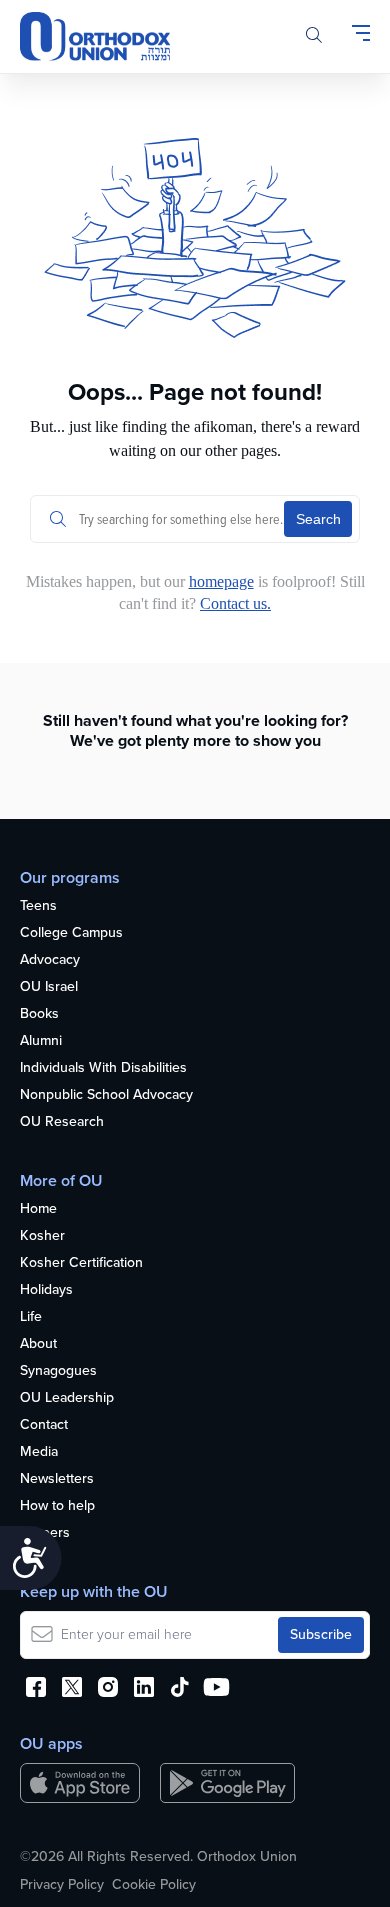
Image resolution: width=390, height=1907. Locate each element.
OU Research (62, 1122)
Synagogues (58, 1371)
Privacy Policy (62, 1885)
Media (39, 1452)
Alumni (41, 1041)
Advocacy (50, 960)
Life (31, 1317)
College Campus (71, 933)
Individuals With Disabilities (103, 1068)
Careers (45, 1533)
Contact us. (235, 603)
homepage (221, 581)
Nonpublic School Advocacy (106, 1095)
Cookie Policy (154, 1885)
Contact (44, 1425)
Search (318, 519)
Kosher (42, 1236)
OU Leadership (67, 1398)
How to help (57, 1506)
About (38, 1344)
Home (38, 1209)
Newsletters (57, 1479)
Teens (38, 906)
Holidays (46, 1290)
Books (39, 1014)
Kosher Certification (81, 1263)
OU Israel (49, 987)
